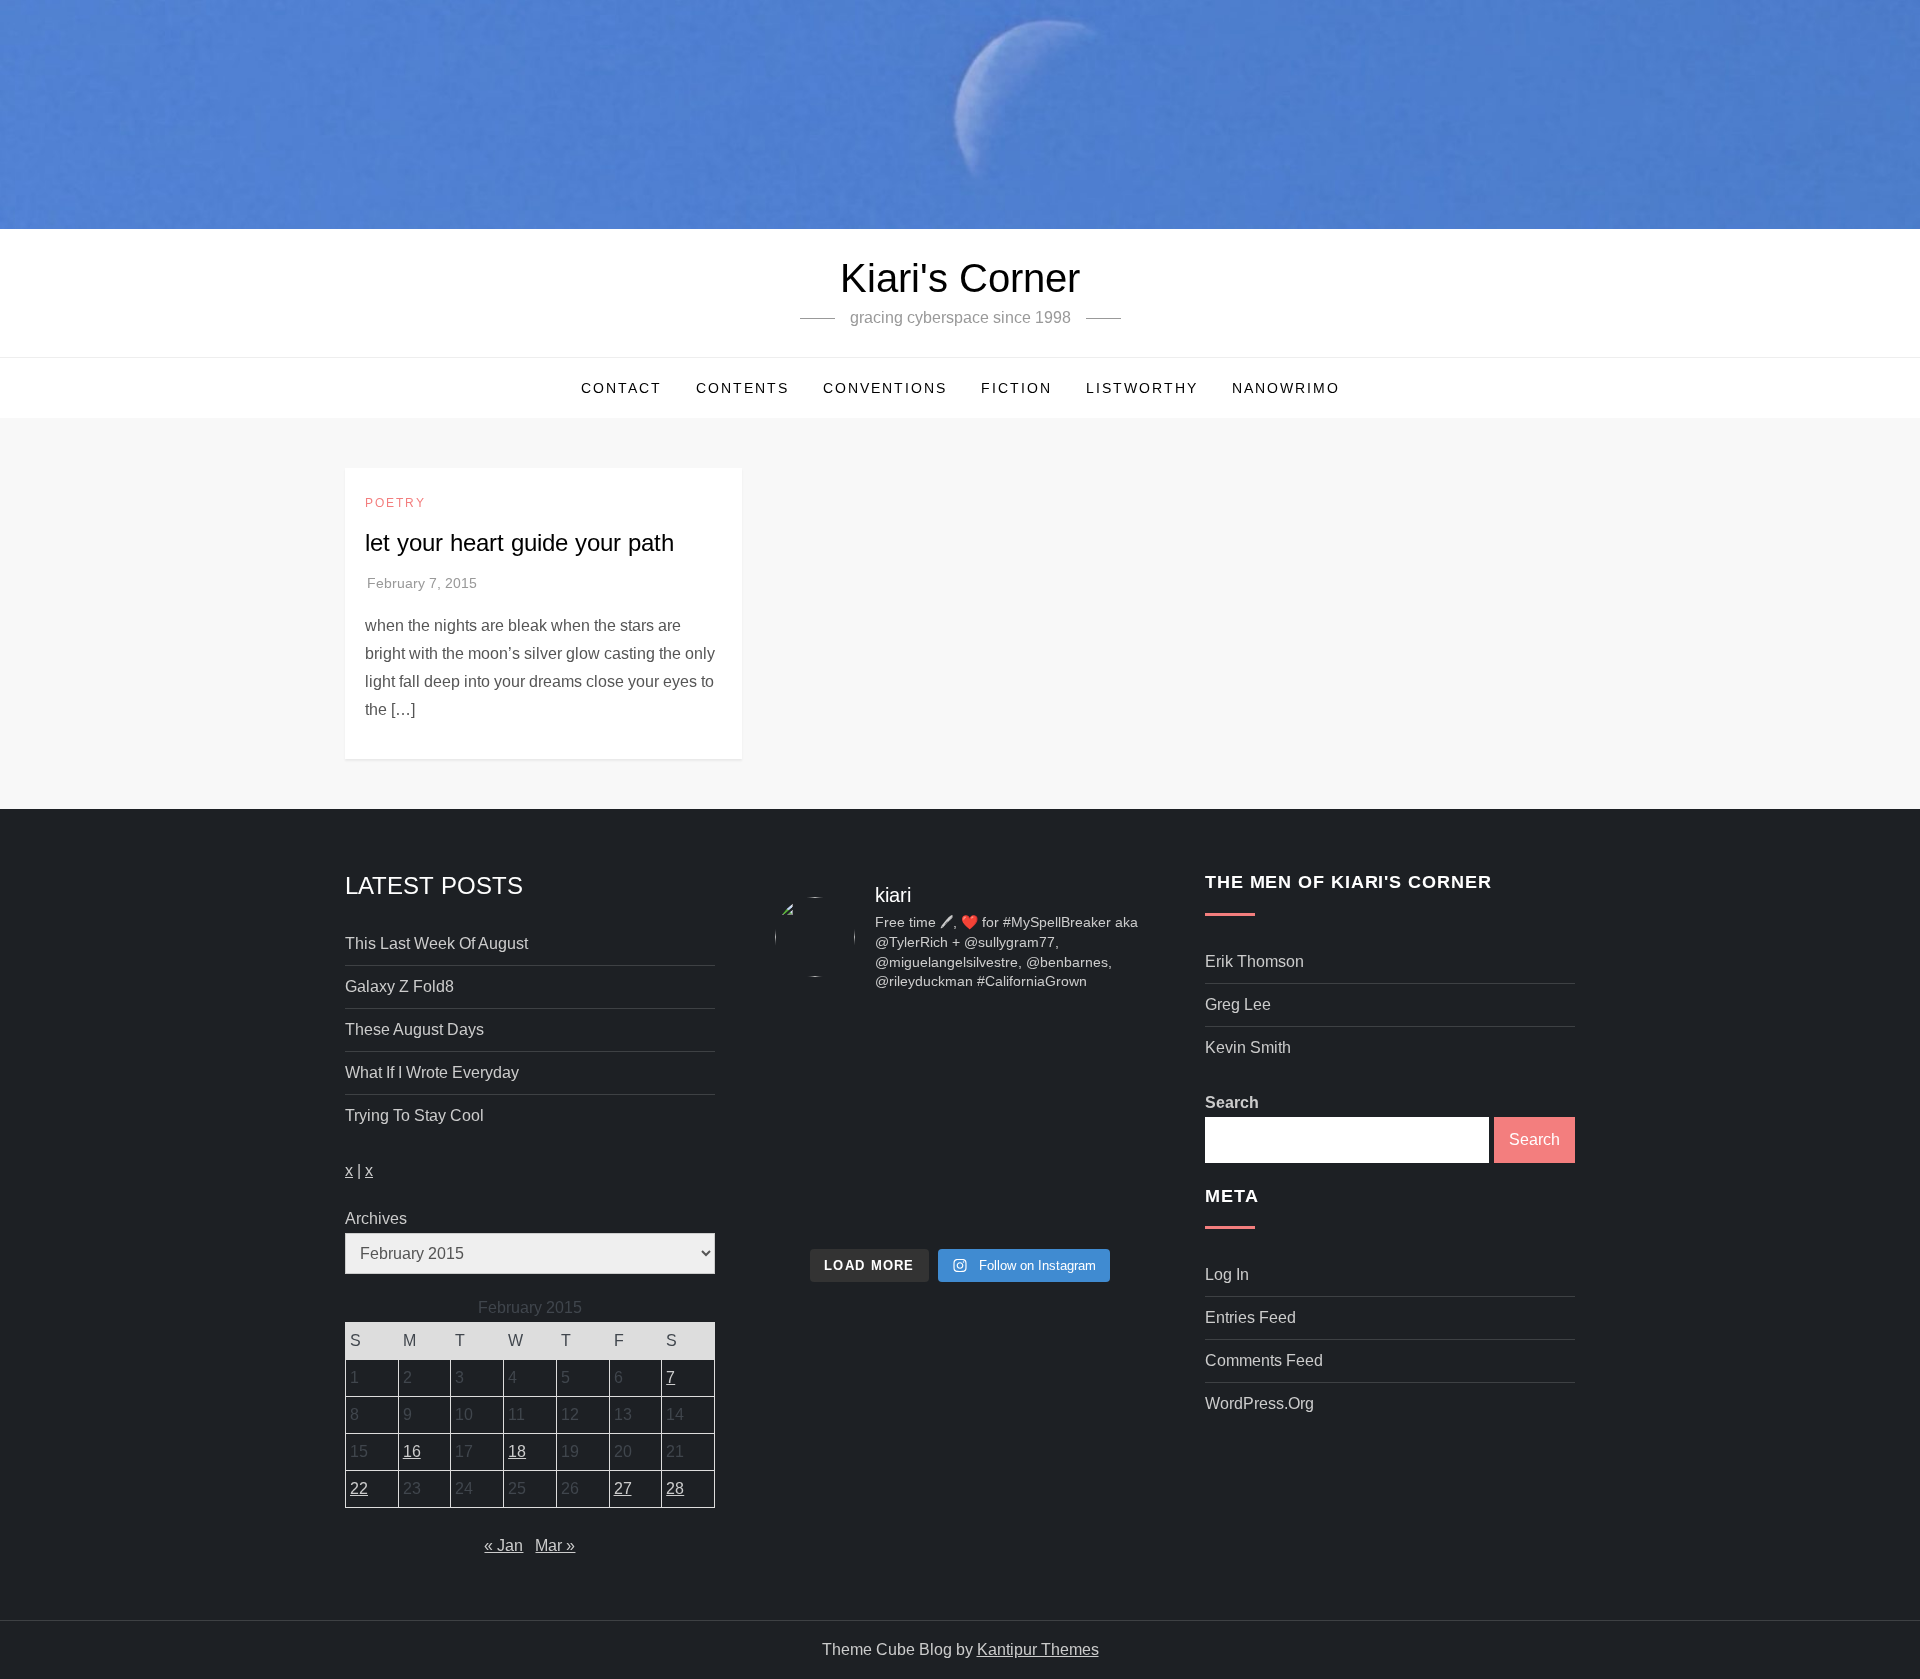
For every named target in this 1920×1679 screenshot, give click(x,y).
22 (359, 1488)
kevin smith (1248, 1047)
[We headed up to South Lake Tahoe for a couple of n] (833, 1048)
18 (517, 1451)
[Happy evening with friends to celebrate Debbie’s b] (960, 1198)
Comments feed (1264, 1360)
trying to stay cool (414, 1115)
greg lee (1238, 1004)
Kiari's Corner (960, 278)
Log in (1227, 1274)
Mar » (555, 1545)
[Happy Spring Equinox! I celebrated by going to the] (960, 1123)
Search (1232, 1102)
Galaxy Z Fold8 (399, 986)
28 (675, 1488)
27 (623, 1488)
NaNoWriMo (1286, 388)
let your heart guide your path (519, 542)
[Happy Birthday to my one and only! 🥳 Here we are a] (1086, 1123)
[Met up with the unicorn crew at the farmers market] (1086, 1198)
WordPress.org (1259, 1403)
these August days (414, 1029)
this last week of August (436, 943)
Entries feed (1250, 1317)
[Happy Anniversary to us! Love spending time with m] (1086, 1048)
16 (412, 1451)
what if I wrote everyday (432, 1072)
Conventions (885, 388)
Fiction (1016, 388)
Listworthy (1142, 388)
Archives (376, 1218)
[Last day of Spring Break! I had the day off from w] (833, 1123)
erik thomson (1254, 961)
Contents (742, 388)
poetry (395, 503)
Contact (621, 388)
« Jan (503, 1545)
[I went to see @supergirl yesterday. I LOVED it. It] (960, 1048)
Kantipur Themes (1038, 1649)
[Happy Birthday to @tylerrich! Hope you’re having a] (833, 1198)
